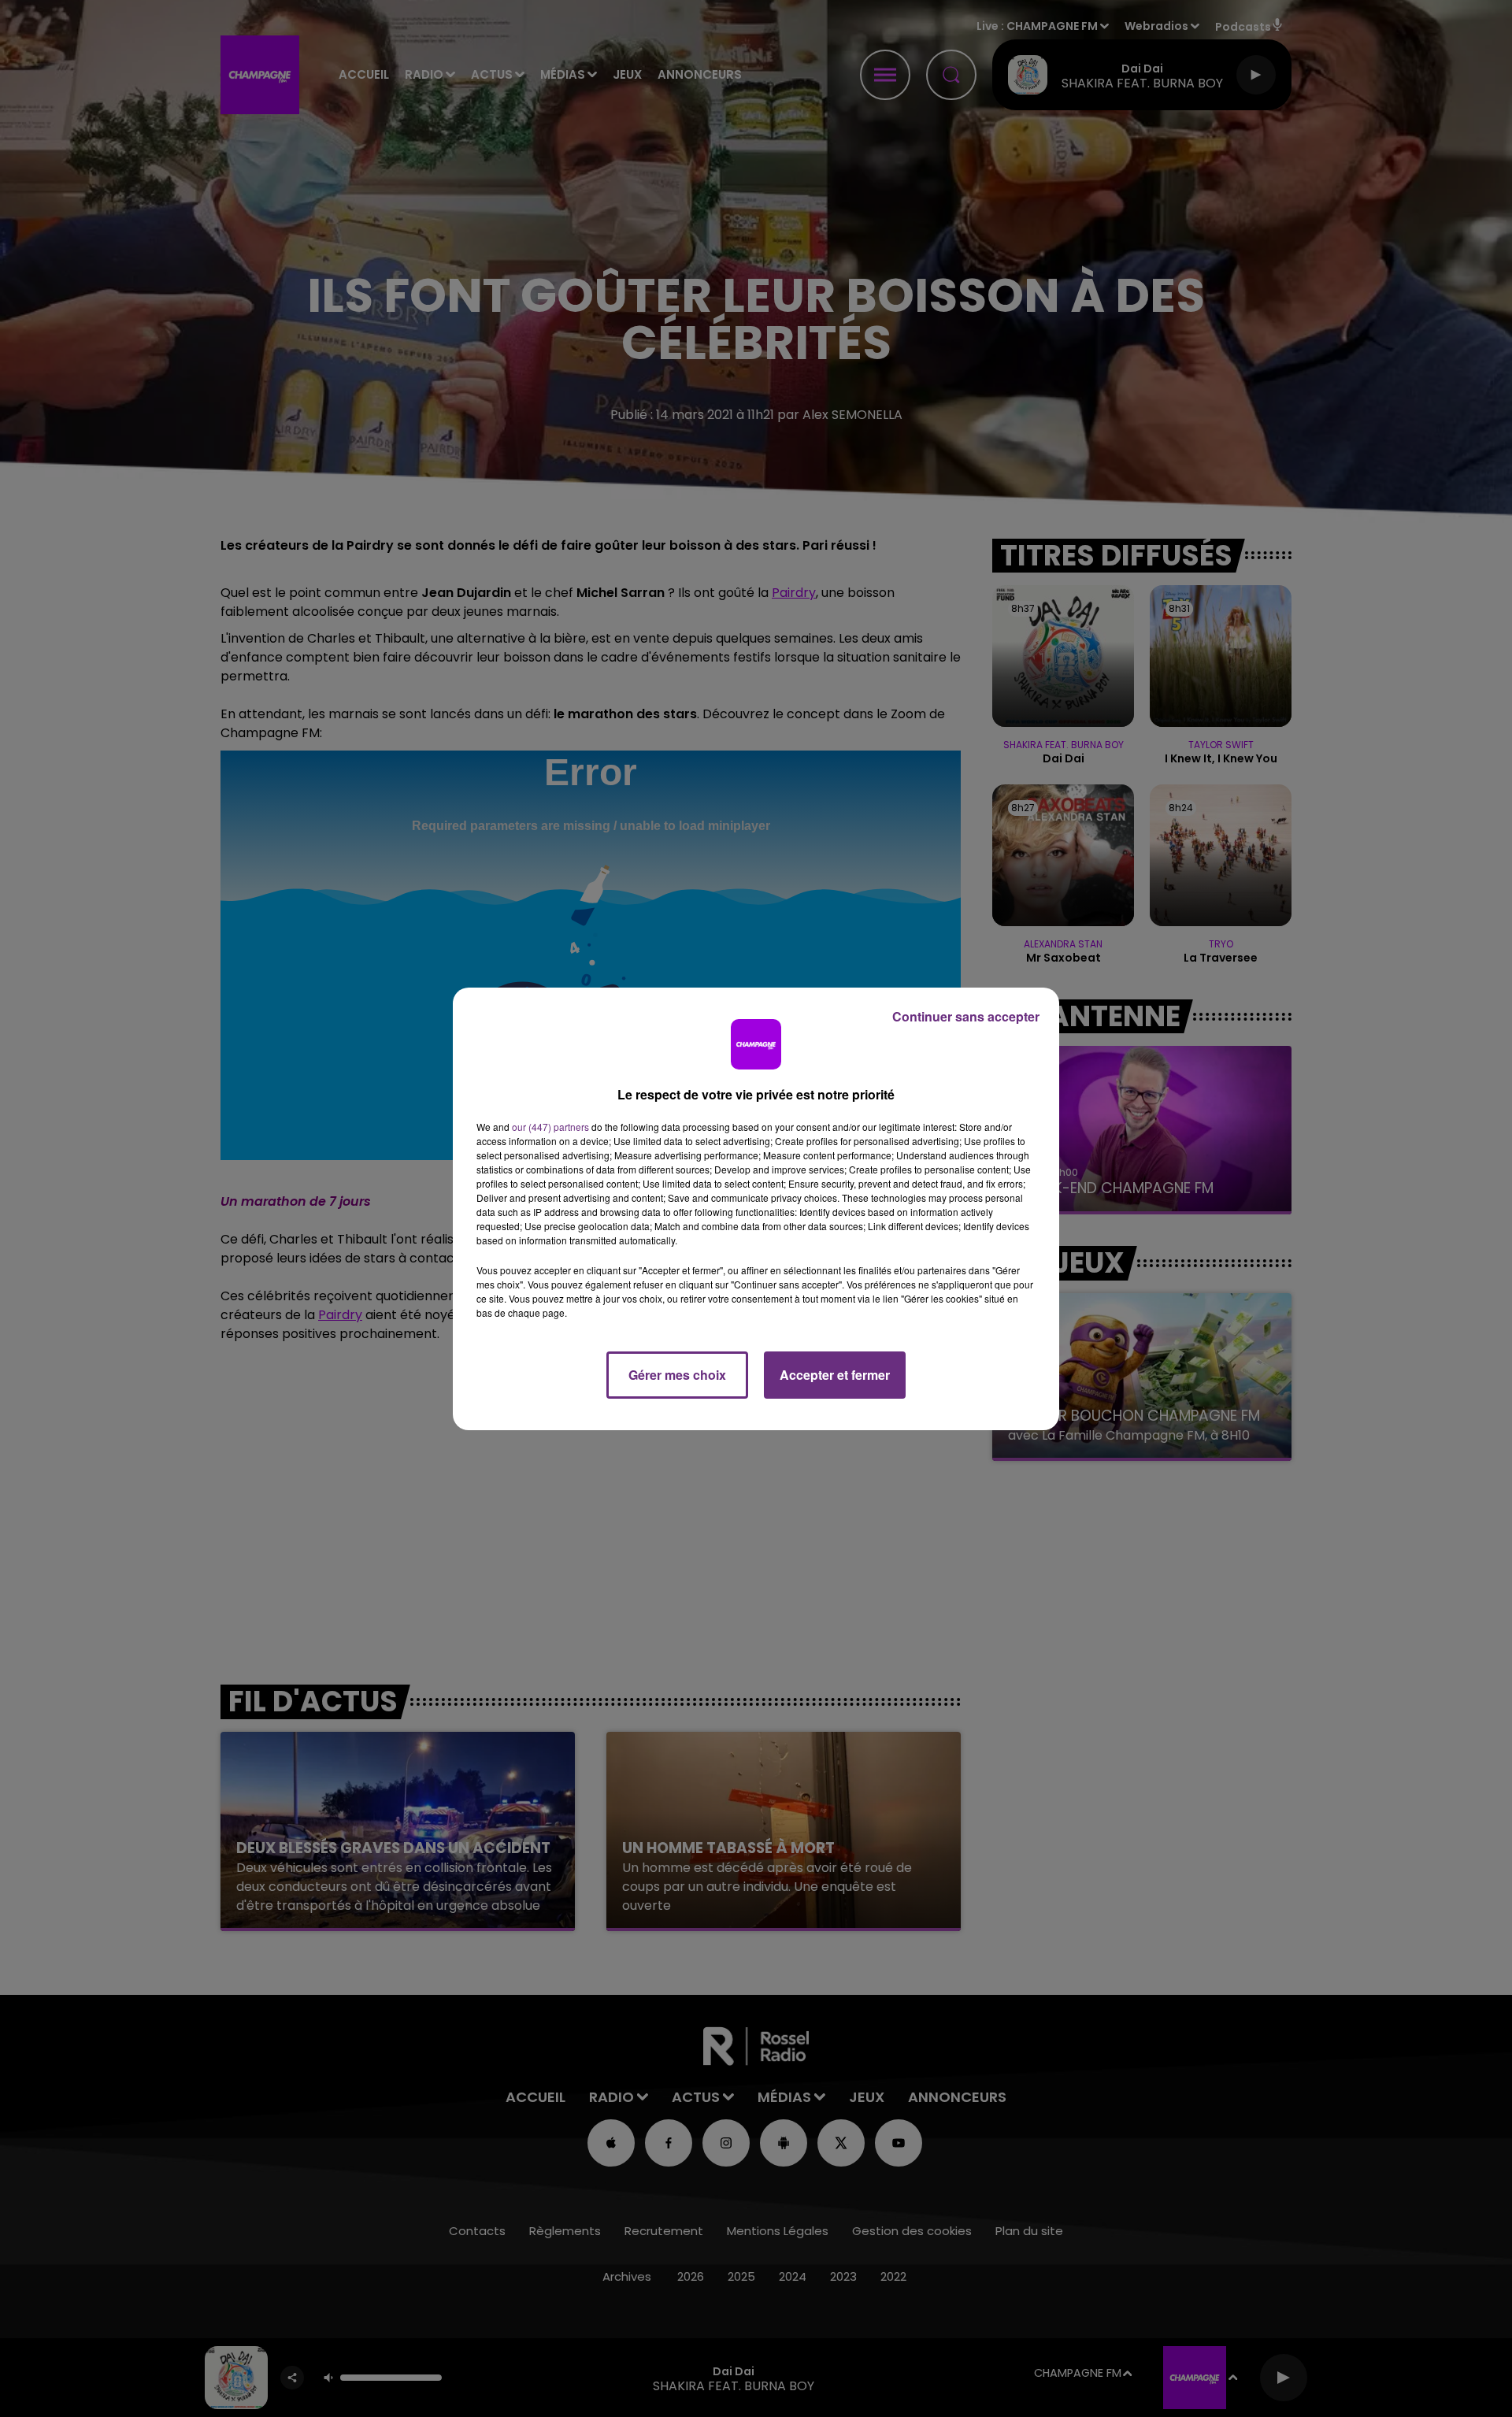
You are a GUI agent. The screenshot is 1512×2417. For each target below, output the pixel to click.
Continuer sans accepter (966, 1016)
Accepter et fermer (835, 1375)
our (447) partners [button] (550, 1127)
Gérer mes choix (677, 1375)
